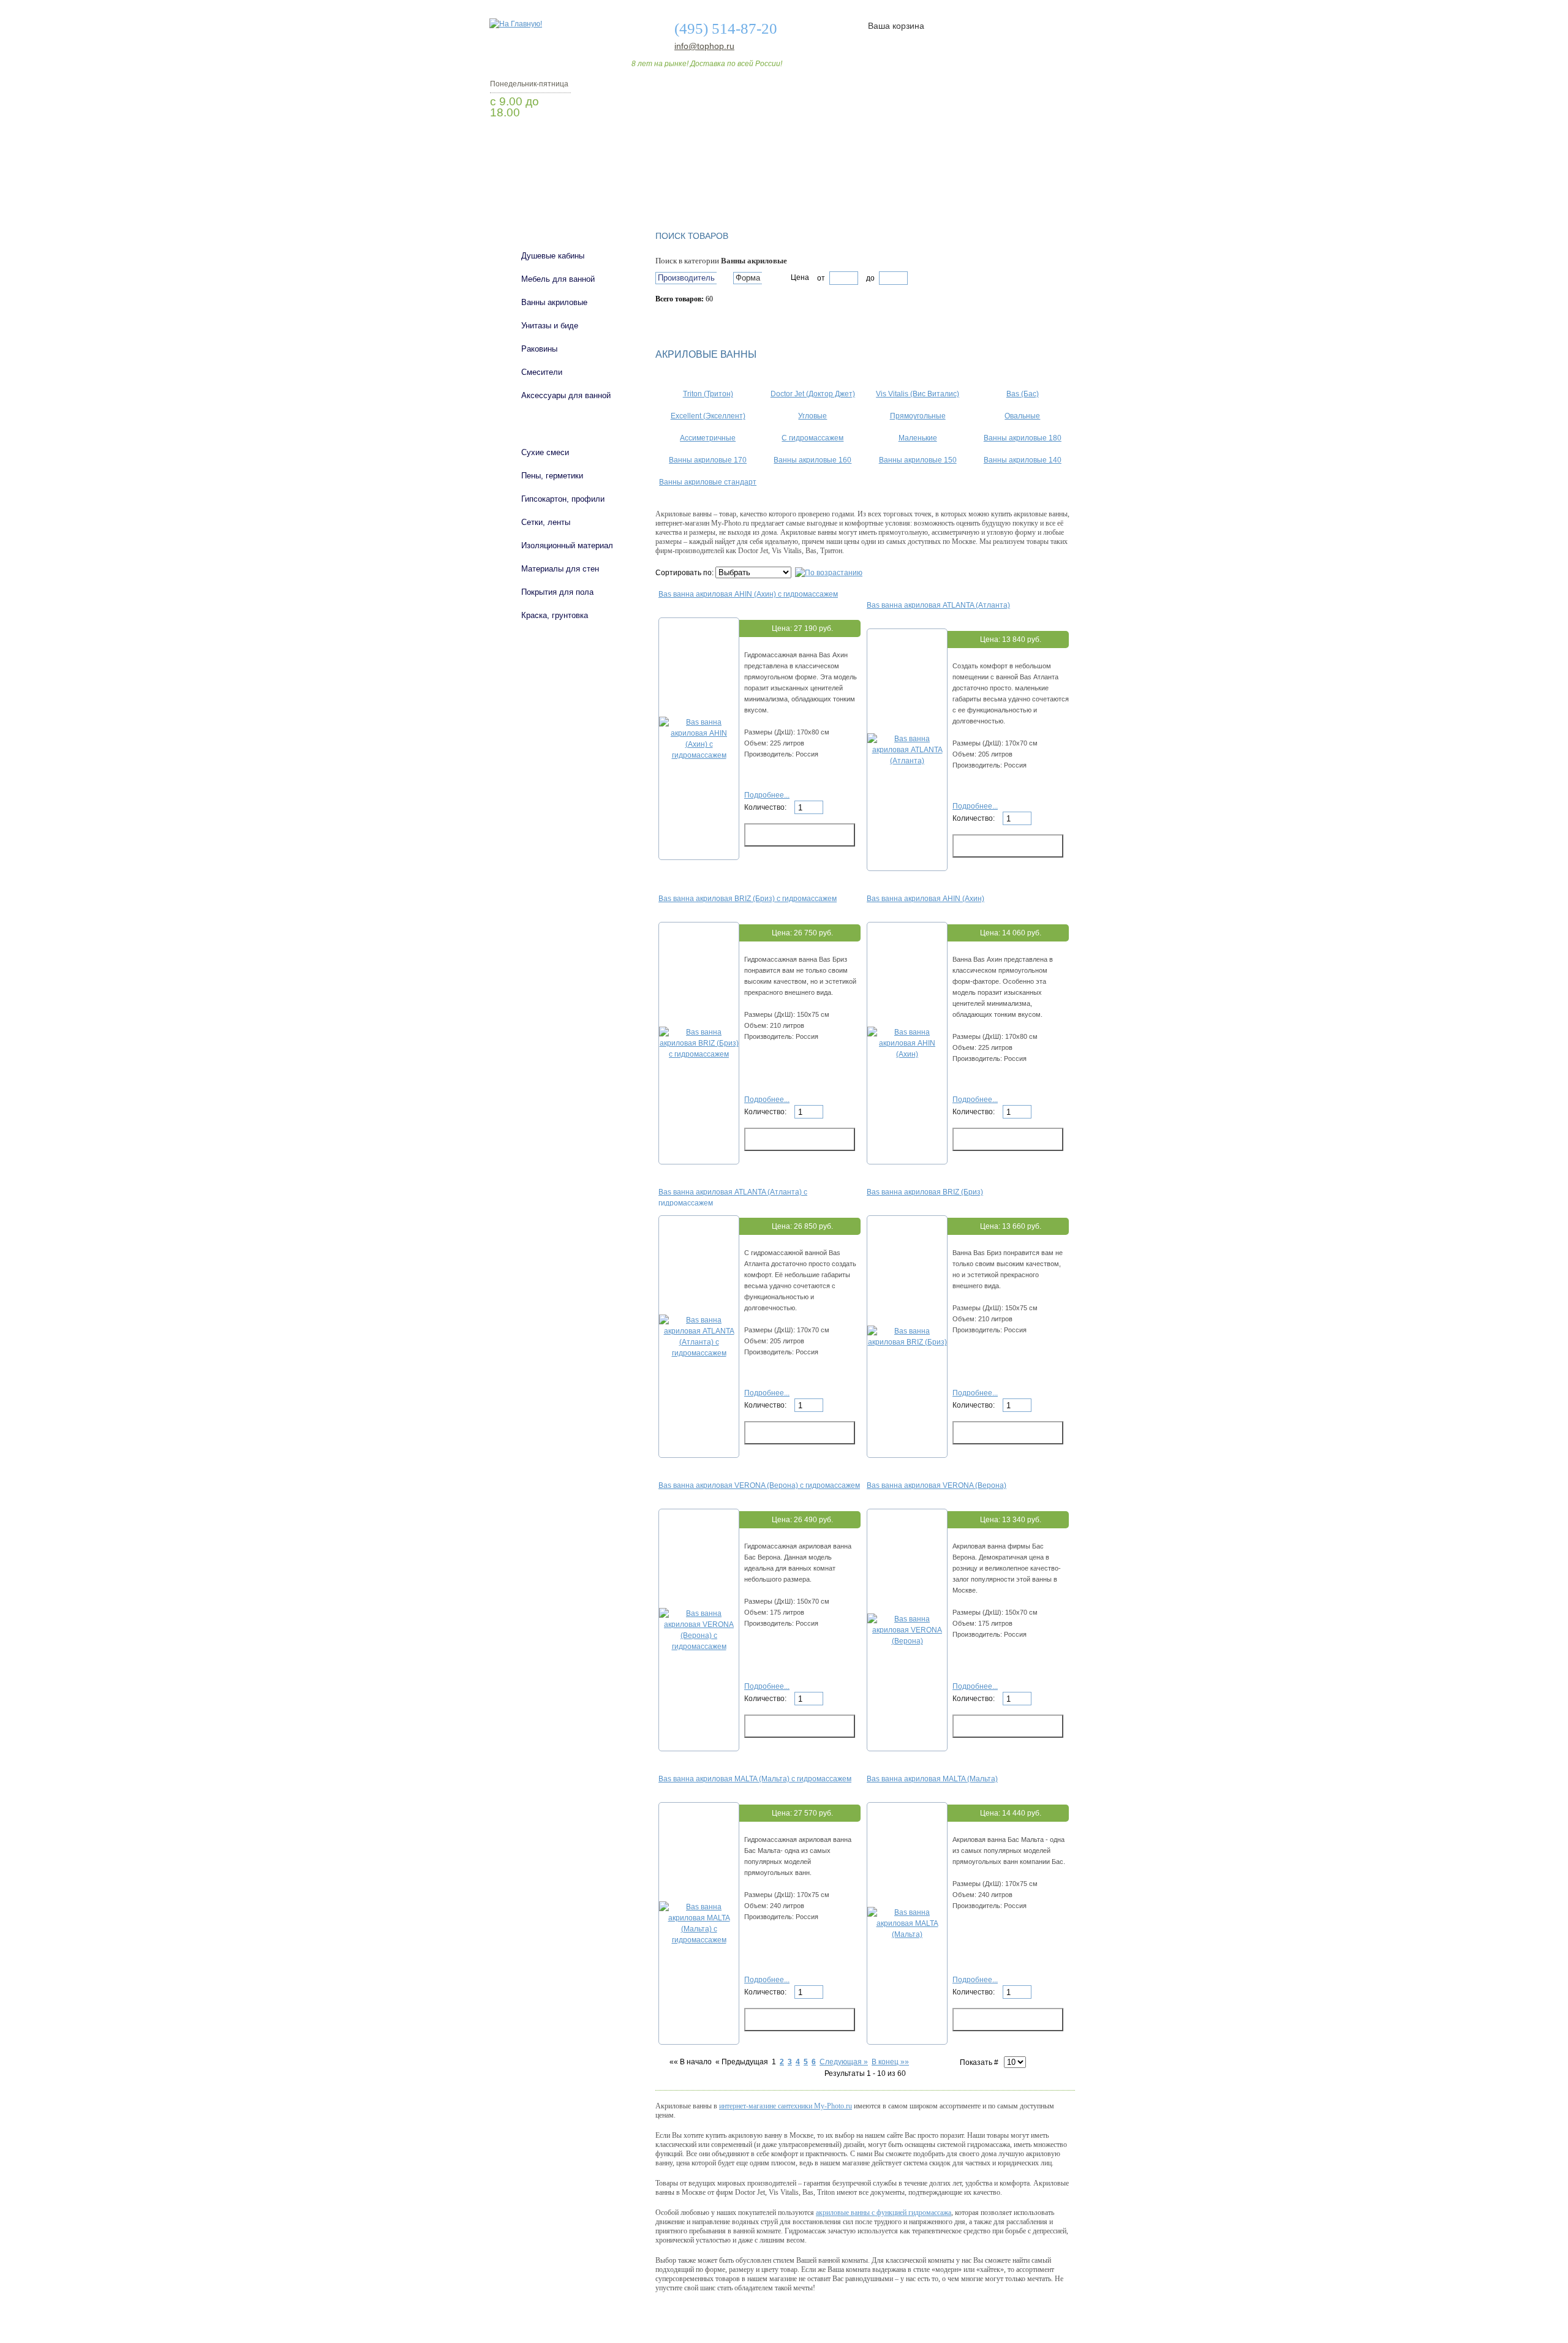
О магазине (681, 186)
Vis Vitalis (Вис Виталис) (918, 394)
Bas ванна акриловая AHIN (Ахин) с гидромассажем (748, 594)
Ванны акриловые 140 (1023, 460)
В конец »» (890, 2062)
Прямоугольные (918, 416)
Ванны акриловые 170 (708, 460)
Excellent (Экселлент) (708, 416)
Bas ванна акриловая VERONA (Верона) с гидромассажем (759, 1485)
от (821, 278)
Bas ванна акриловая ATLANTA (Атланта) (938, 605)
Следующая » (844, 2062)
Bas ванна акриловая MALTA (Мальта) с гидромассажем (755, 1779)
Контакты (1028, 186)
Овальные (1022, 416)
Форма (748, 278)
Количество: (766, 807)
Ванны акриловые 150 (918, 460)
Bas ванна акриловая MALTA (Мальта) (932, 1779)
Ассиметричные (708, 438)
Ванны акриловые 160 (812, 460)
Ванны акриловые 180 (1023, 438)
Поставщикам (944, 186)
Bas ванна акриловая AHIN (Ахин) (925, 899)
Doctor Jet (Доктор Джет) (813, 394)
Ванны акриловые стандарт (708, 482)
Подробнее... (767, 795)
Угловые (812, 416)
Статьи (865, 186)
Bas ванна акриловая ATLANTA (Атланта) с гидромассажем (733, 1197)
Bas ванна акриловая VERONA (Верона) (937, 1485)
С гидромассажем (812, 438)
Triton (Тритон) (708, 394)
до (869, 278)
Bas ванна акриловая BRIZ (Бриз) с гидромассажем (748, 899)
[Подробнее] (699, 755)
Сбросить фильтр (711, 320)
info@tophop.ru (704, 46)
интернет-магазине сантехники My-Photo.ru (786, 2106)
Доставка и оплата (777, 186)
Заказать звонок (554, 144)
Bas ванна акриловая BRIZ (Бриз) (925, 1192)
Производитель (686, 278)
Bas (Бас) (1023, 394)
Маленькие (918, 438)
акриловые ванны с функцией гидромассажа (884, 2213)
